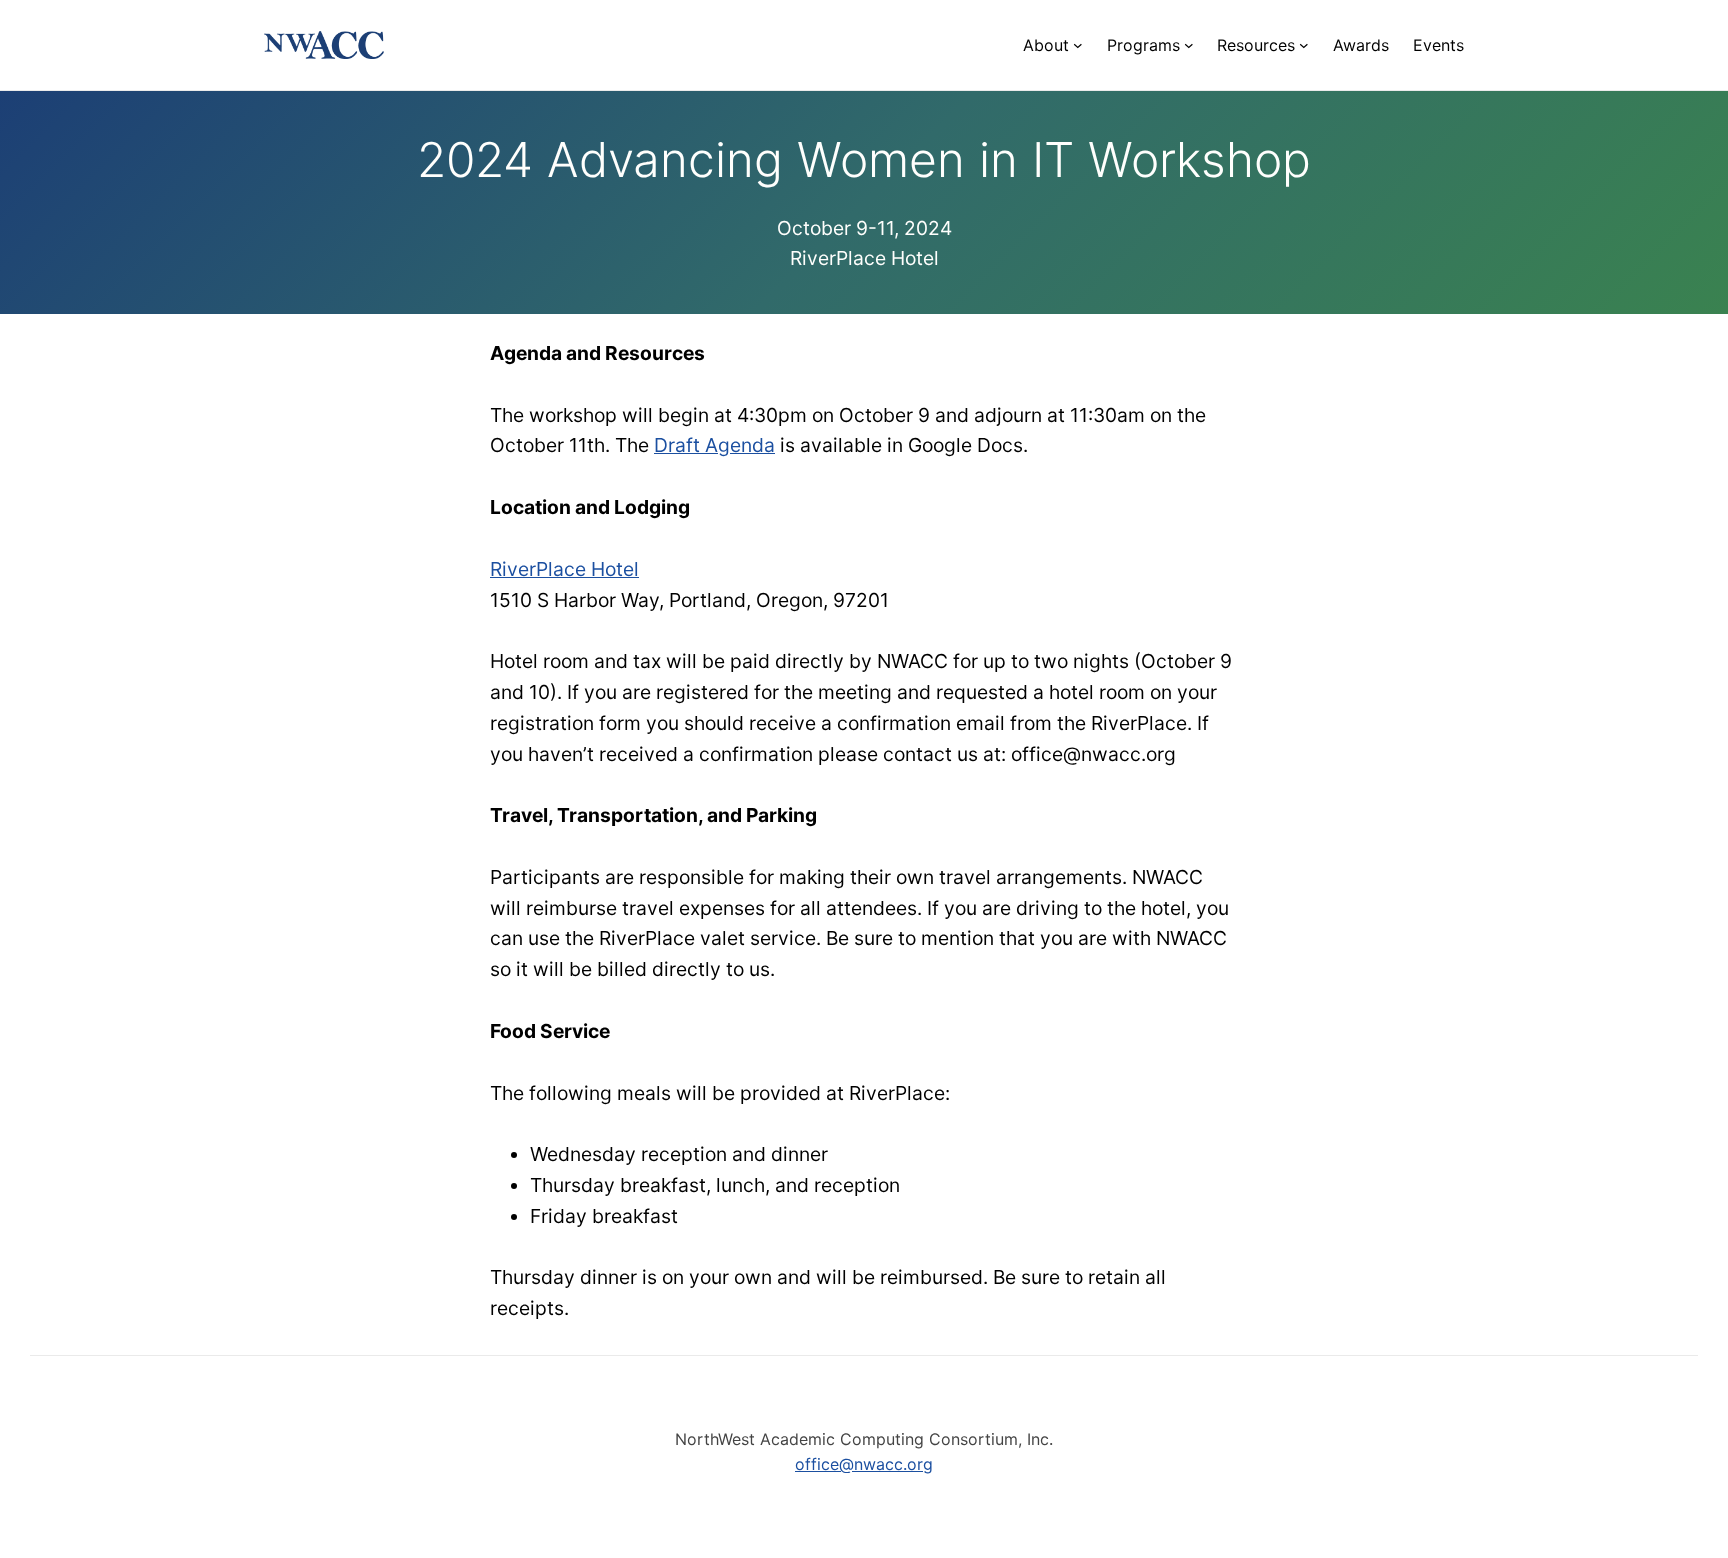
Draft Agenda (714, 445)
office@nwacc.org (864, 1464)
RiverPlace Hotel (564, 569)
